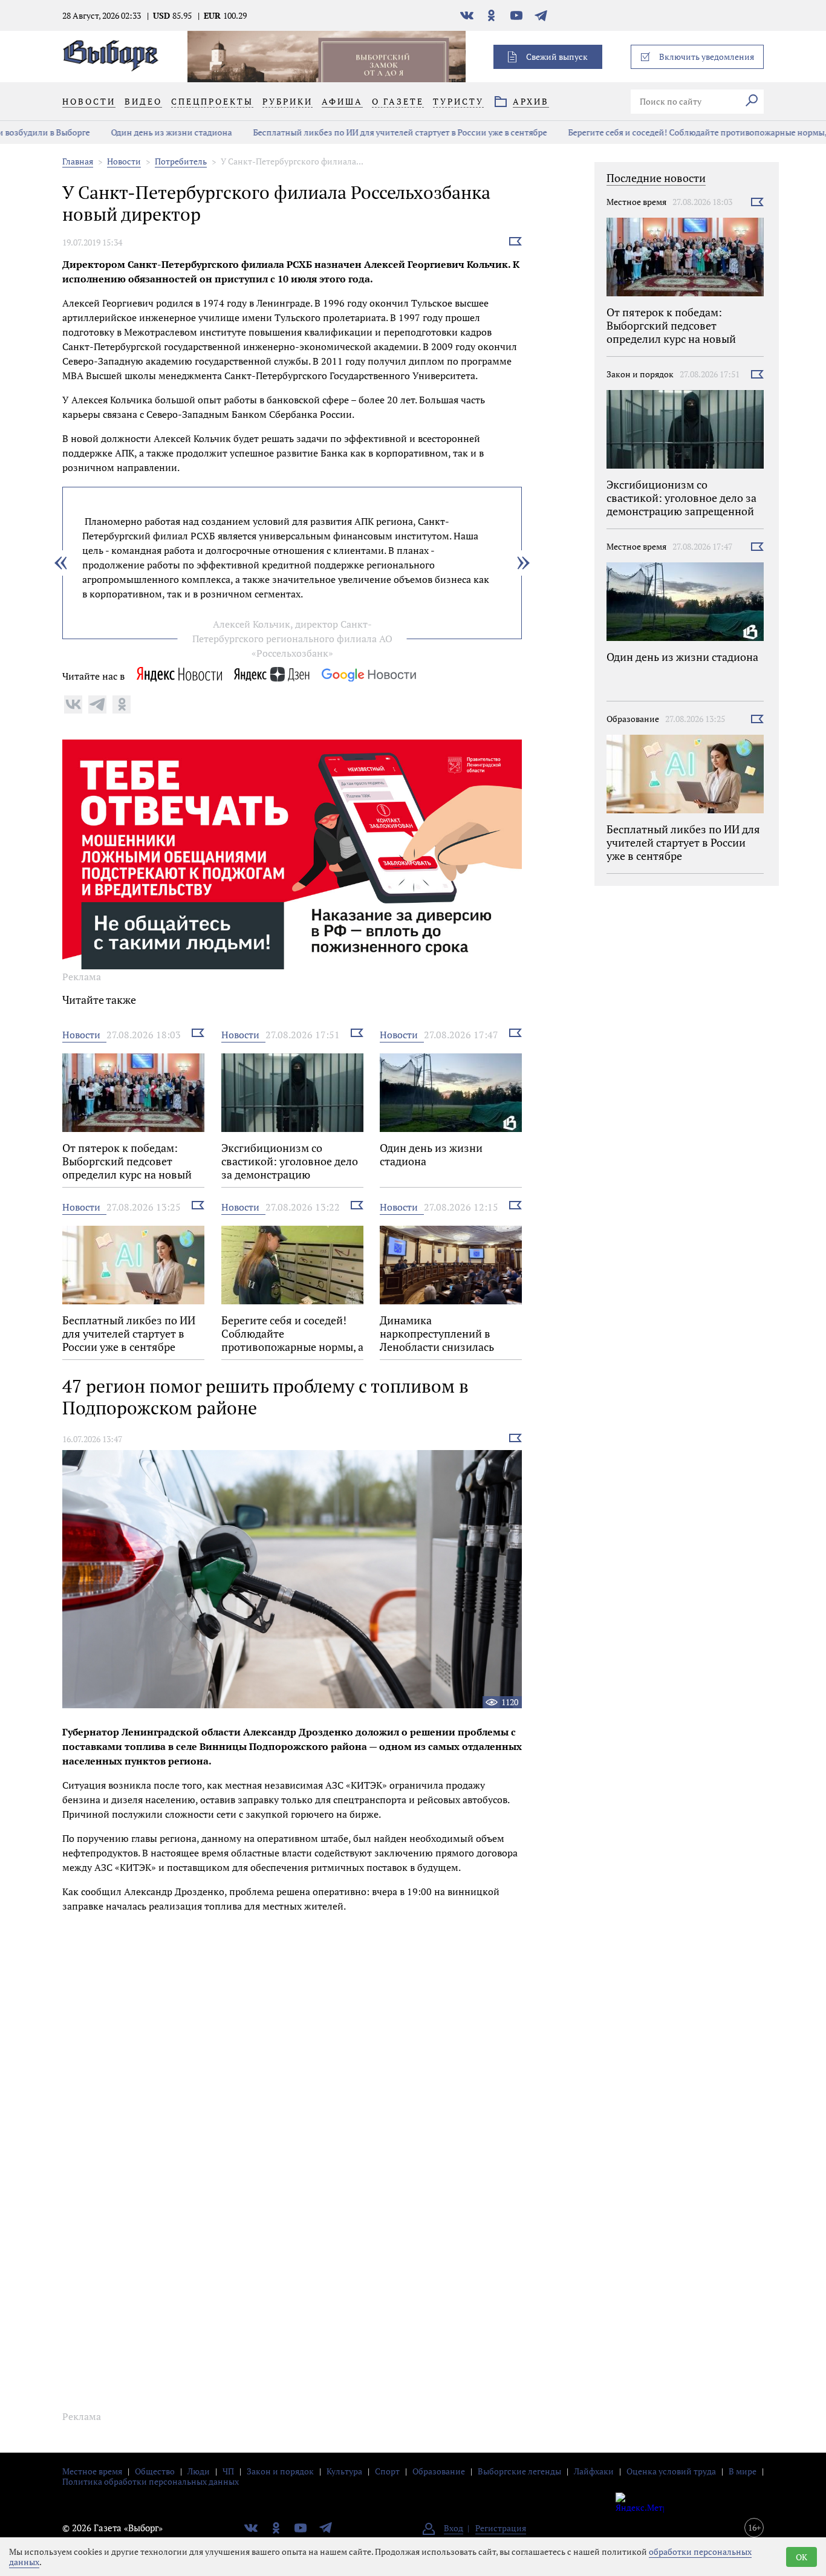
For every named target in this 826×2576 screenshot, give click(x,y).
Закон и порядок (640, 374)
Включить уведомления (707, 57)
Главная (78, 161)
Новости (124, 161)
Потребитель (181, 161)
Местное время (636, 202)
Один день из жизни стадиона (108, 132)
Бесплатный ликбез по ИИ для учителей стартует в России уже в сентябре (336, 132)
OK (802, 2557)
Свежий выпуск (557, 57)
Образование (633, 719)
